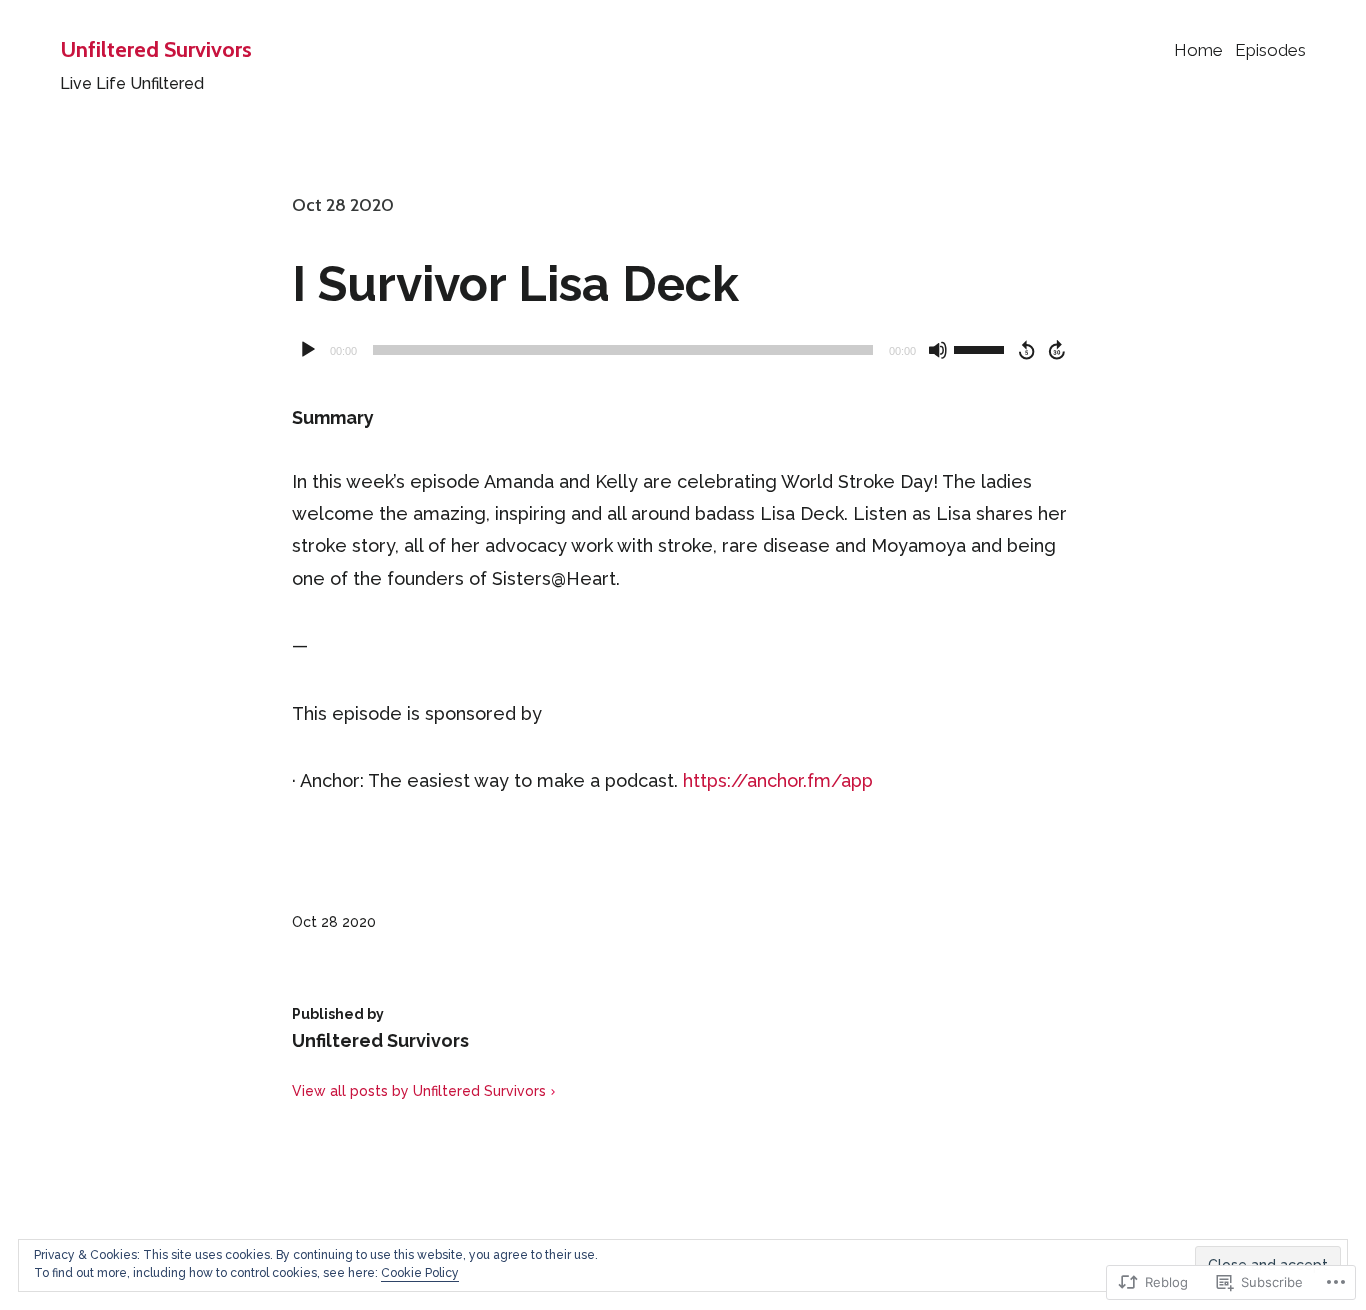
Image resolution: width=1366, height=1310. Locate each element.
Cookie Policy (420, 1273)
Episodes (1270, 50)
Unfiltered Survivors (156, 49)
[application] (683, 350)
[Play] (308, 350)
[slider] (982, 348)
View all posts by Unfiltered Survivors (419, 1091)
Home (1198, 50)
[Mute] (938, 350)
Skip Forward (1058, 350)
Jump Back (1026, 350)
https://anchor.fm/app (778, 780)
